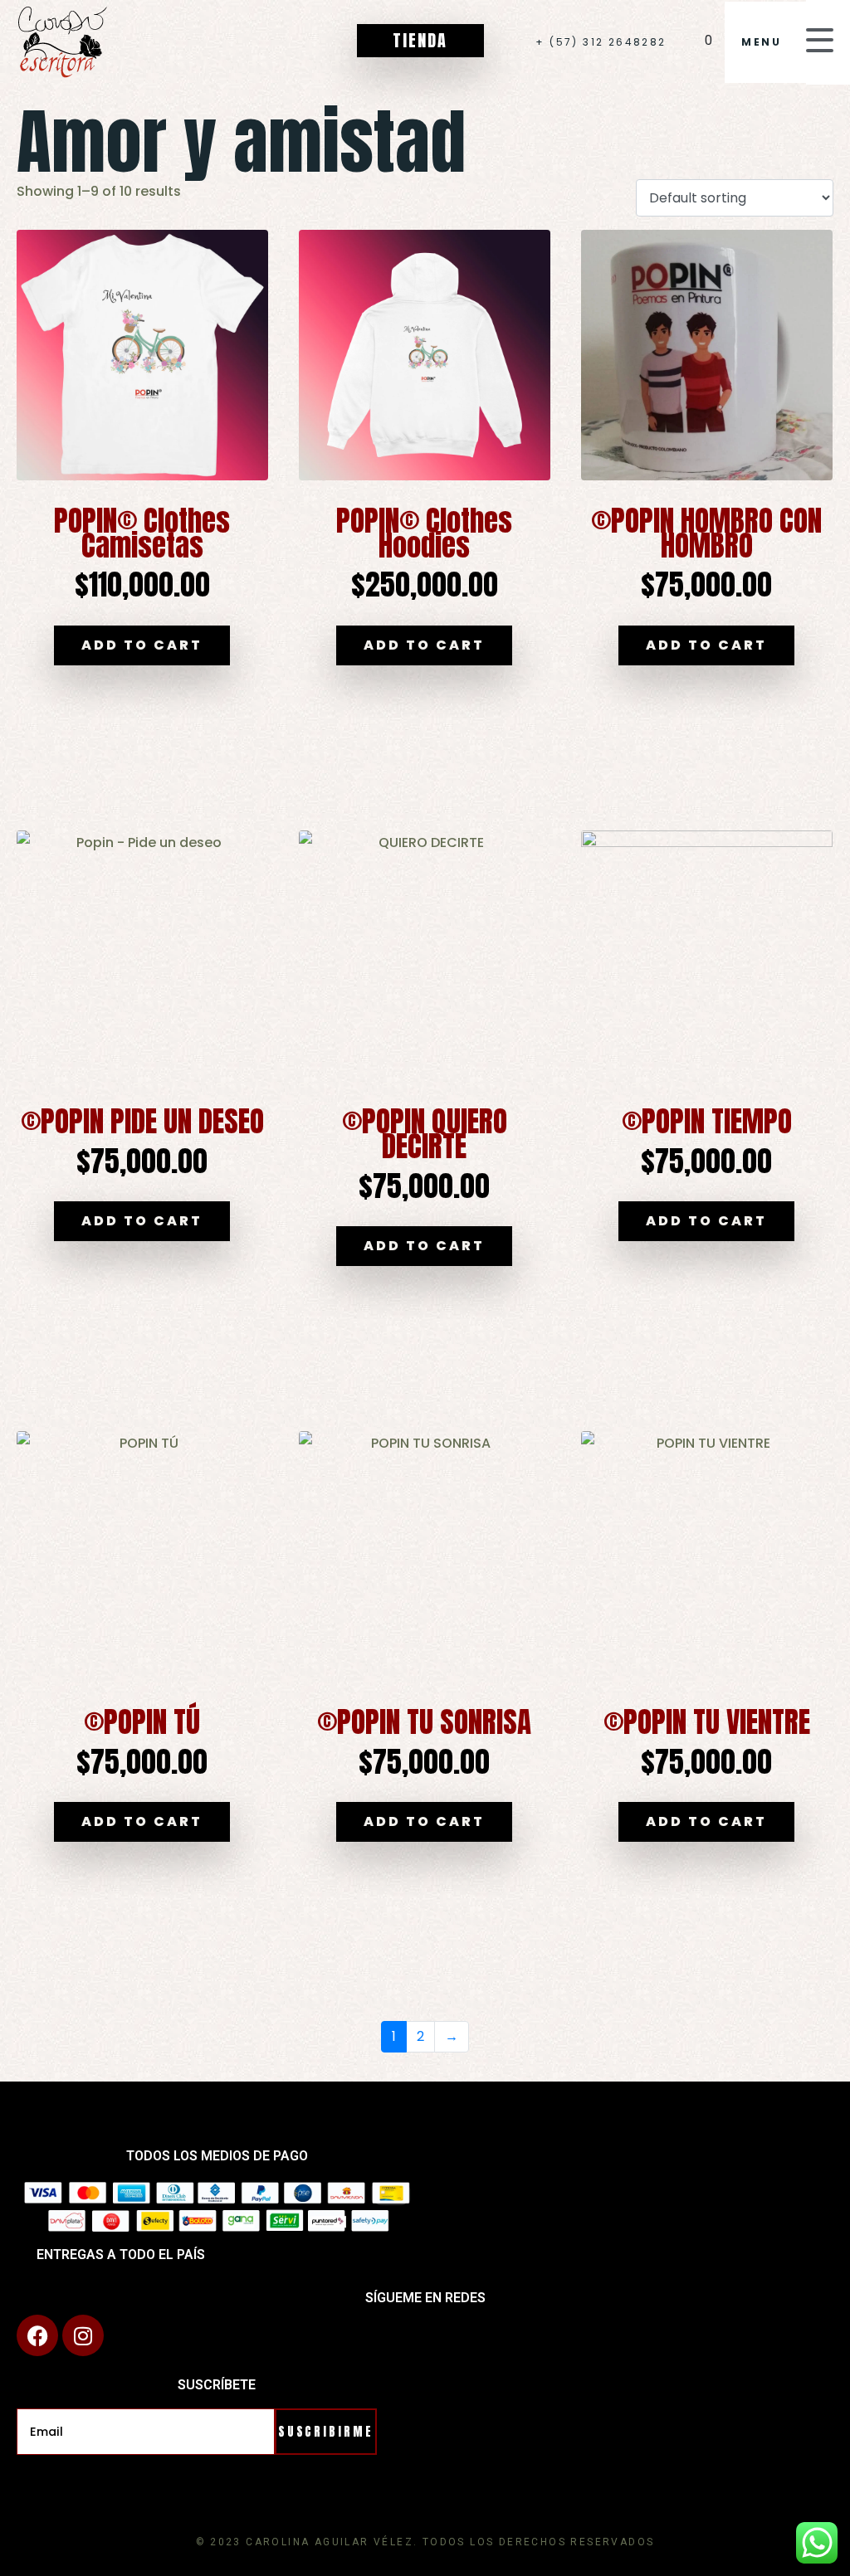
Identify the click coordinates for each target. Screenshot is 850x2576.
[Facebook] (37, 2335)
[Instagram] (83, 2335)
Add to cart (142, 645)
